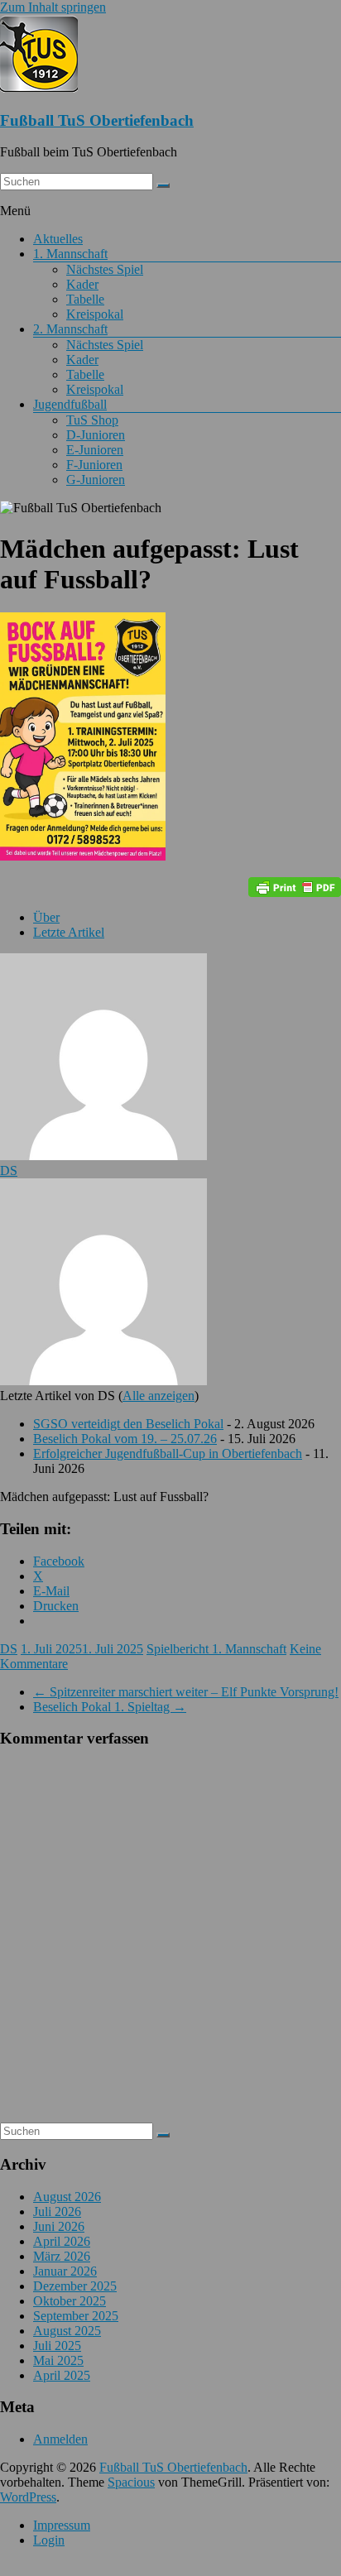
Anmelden (60, 2439)
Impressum (62, 2525)
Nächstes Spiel (105, 269)
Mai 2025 (58, 2360)
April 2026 (62, 2241)
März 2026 (62, 2256)
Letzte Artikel (69, 932)
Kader (82, 284)
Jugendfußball (70, 404)
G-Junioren (96, 480)
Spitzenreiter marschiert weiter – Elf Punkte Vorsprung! (186, 1692)
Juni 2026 (59, 2226)
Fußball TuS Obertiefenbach (97, 120)
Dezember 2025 (75, 2286)
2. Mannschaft (70, 329)
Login (49, 2540)
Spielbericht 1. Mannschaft (216, 1649)
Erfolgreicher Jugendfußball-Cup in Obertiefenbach (168, 1453)
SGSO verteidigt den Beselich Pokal (128, 1424)
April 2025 (62, 2375)
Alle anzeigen (158, 1396)
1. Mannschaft (70, 254)
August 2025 (67, 2331)
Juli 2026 (57, 2211)
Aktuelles (58, 239)
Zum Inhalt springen (53, 7)
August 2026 (67, 2197)
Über (46, 917)
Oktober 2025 (70, 2301)
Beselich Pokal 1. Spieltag (110, 1707)
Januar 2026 (65, 2271)
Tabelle (85, 299)
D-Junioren (96, 435)
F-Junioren (94, 465)
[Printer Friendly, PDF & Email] (295, 887)
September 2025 (76, 2316)
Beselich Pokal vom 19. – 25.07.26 (125, 1439)
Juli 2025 (57, 2346)
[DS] (103, 1156)
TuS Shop (92, 420)
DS (9, 1170)
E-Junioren (95, 450)
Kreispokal (95, 314)
